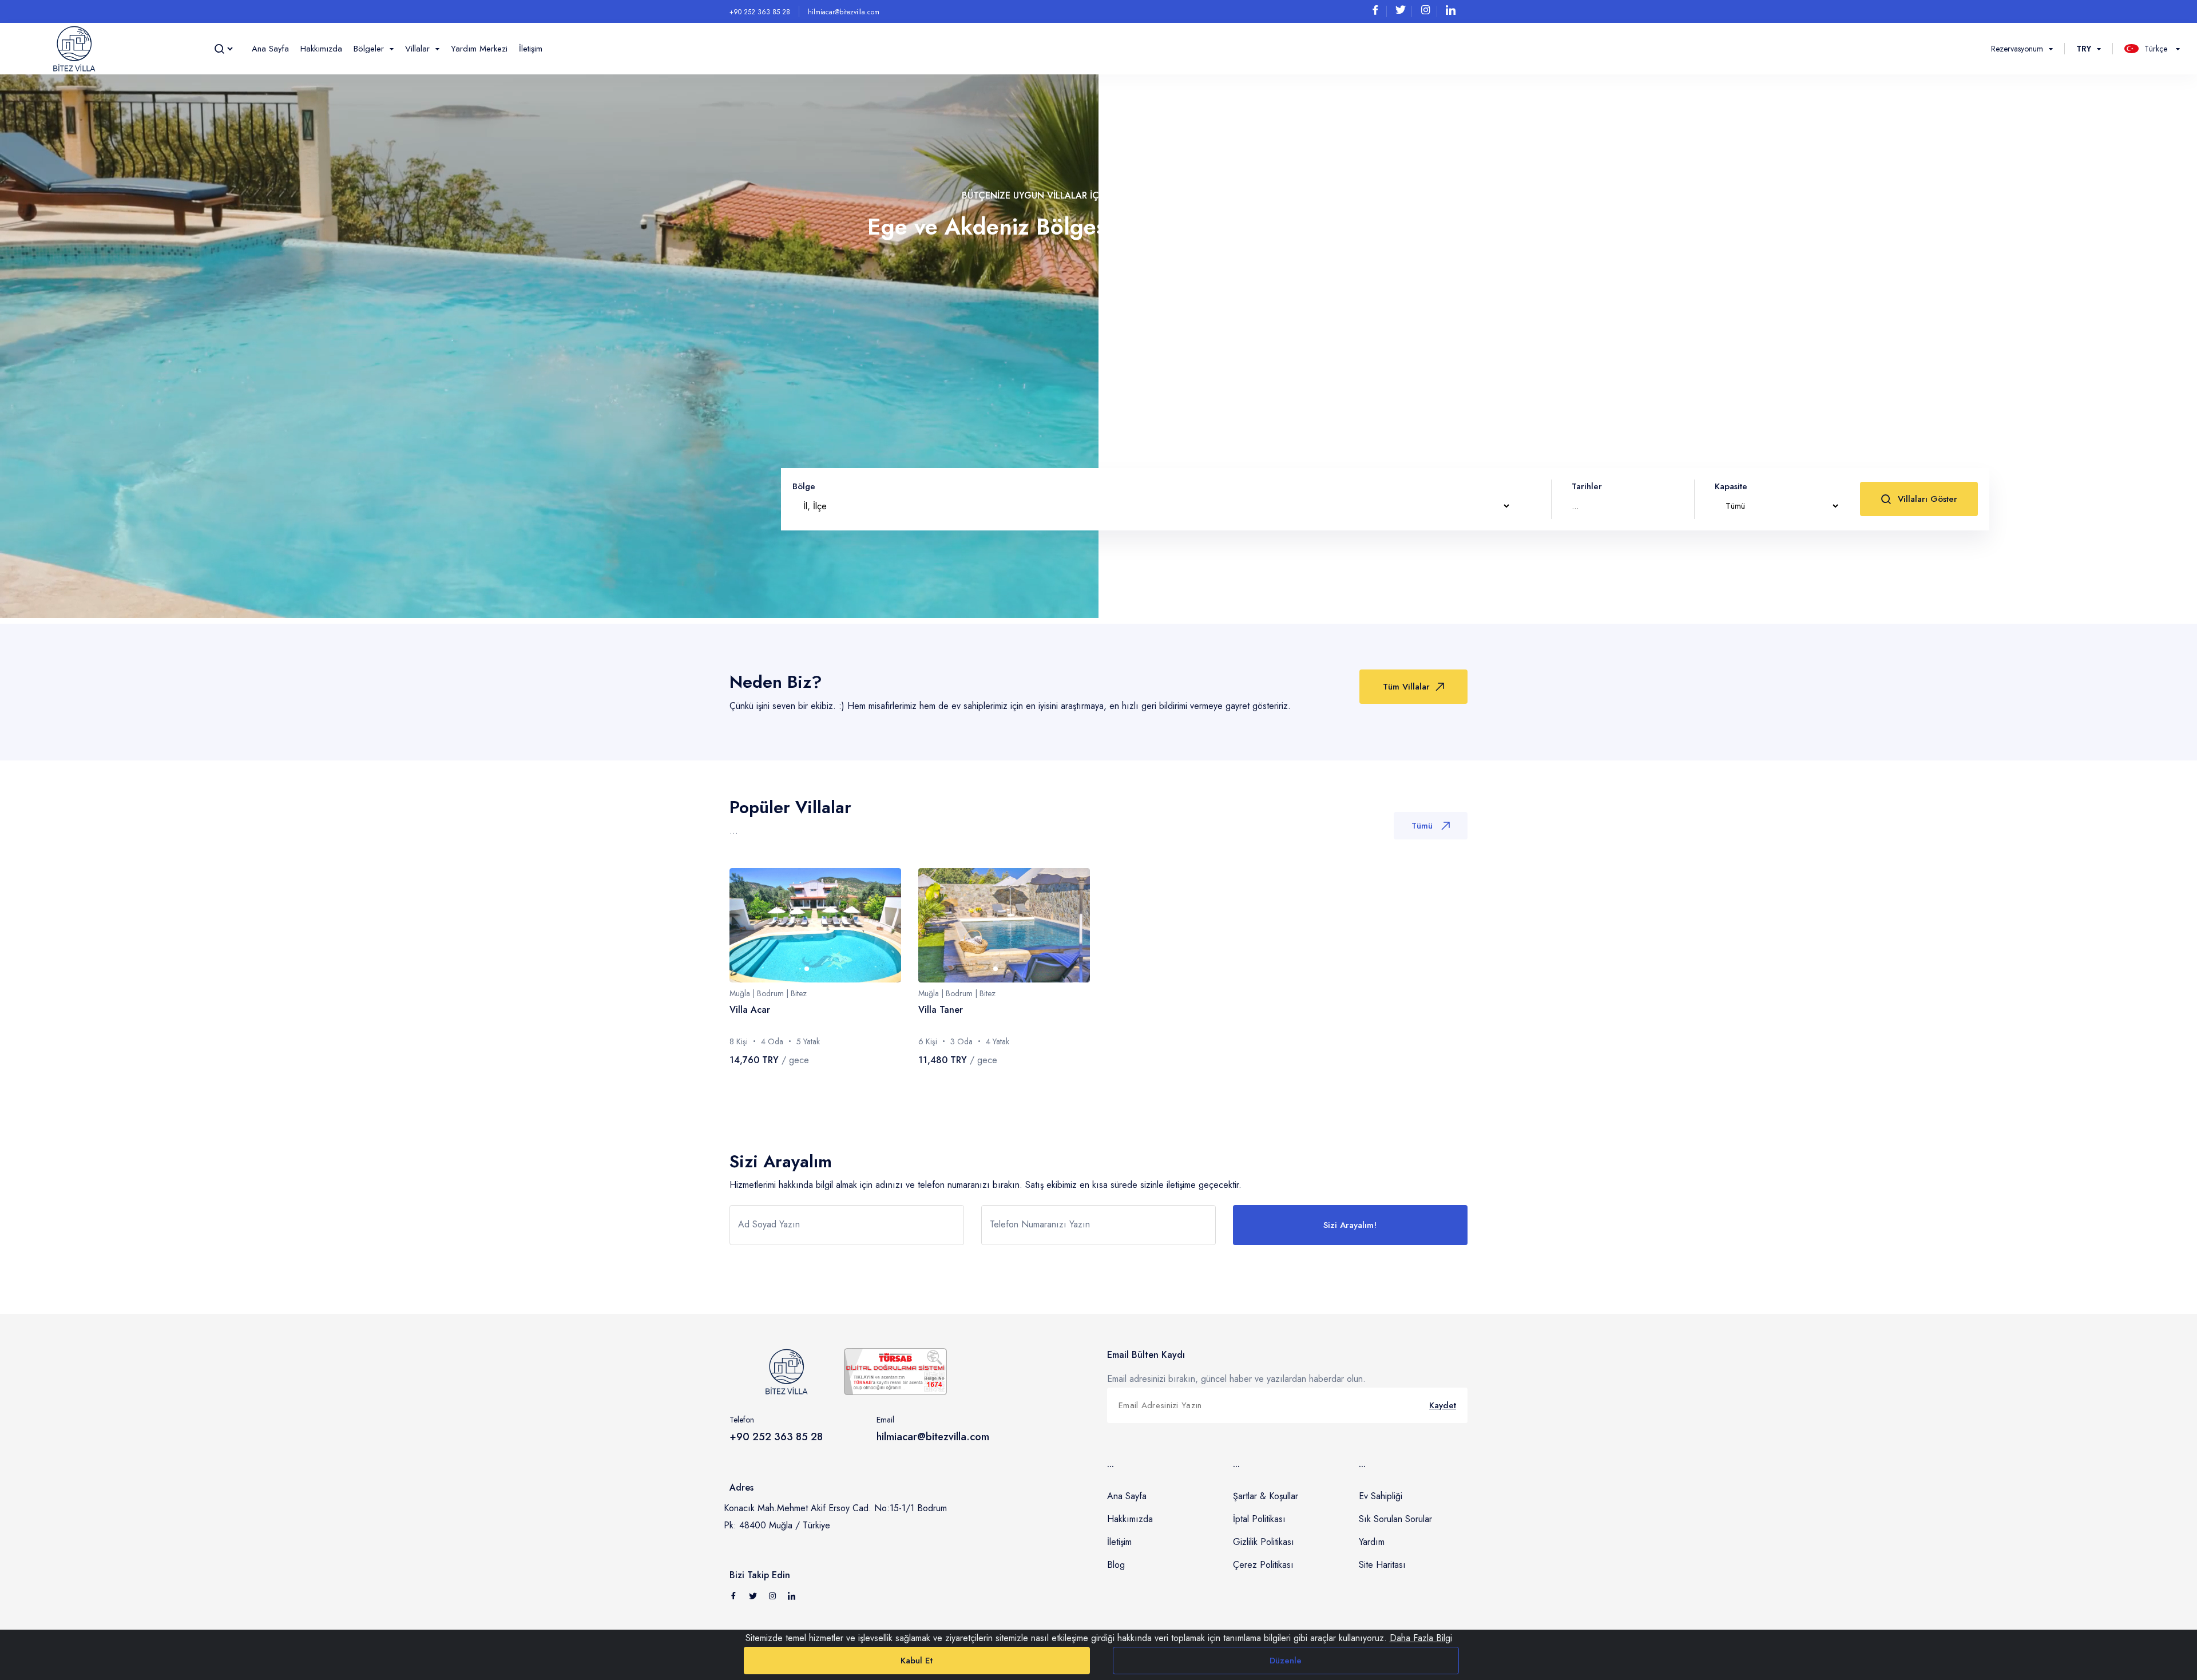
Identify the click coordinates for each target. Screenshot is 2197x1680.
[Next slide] (881, 925)
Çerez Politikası (1263, 1565)
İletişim (531, 49)
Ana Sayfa (270, 49)
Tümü (1422, 826)
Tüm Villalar (1406, 687)
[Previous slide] (749, 925)
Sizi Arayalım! (1350, 1225)
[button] (807, 969)
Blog (1116, 1565)
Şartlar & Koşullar (1266, 1496)
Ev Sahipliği (1381, 1496)
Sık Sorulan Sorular (1395, 1519)
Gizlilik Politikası (1264, 1542)
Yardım (1372, 1542)
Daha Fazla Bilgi (1421, 1638)
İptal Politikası (1259, 1519)
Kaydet (1443, 1405)
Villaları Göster (1928, 499)
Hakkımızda (321, 49)
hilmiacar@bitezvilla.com (844, 12)
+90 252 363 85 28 (760, 12)
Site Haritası (1382, 1565)
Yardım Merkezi (479, 49)
